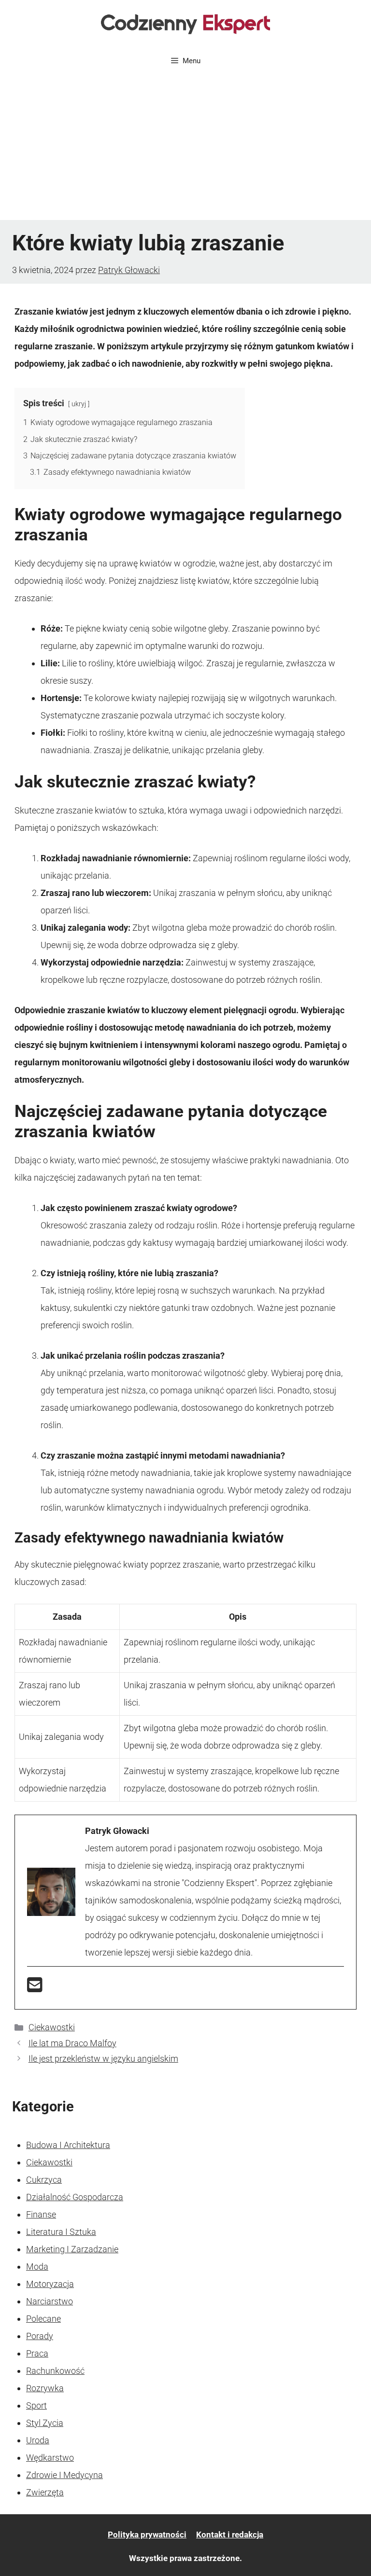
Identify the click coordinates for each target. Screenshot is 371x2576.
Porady (40, 2336)
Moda (37, 2266)
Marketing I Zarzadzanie (72, 2249)
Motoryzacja (50, 2284)
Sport (36, 2405)
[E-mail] (35, 1988)
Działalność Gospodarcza (75, 2197)
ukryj (79, 404)
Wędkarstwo (50, 2458)
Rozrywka (45, 2388)
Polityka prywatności (147, 2535)
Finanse (41, 2214)
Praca (37, 2353)
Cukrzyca (44, 2180)
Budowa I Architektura (68, 2145)
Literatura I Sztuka (61, 2232)
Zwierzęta (45, 2492)
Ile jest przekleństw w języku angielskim (103, 2059)
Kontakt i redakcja (230, 2535)
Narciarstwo (50, 2301)
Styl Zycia (45, 2423)
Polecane (43, 2319)
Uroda (38, 2440)
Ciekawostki (52, 2027)
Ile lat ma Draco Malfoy (72, 2043)
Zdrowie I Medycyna (64, 2475)
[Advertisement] (185, 148)
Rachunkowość (55, 2371)
